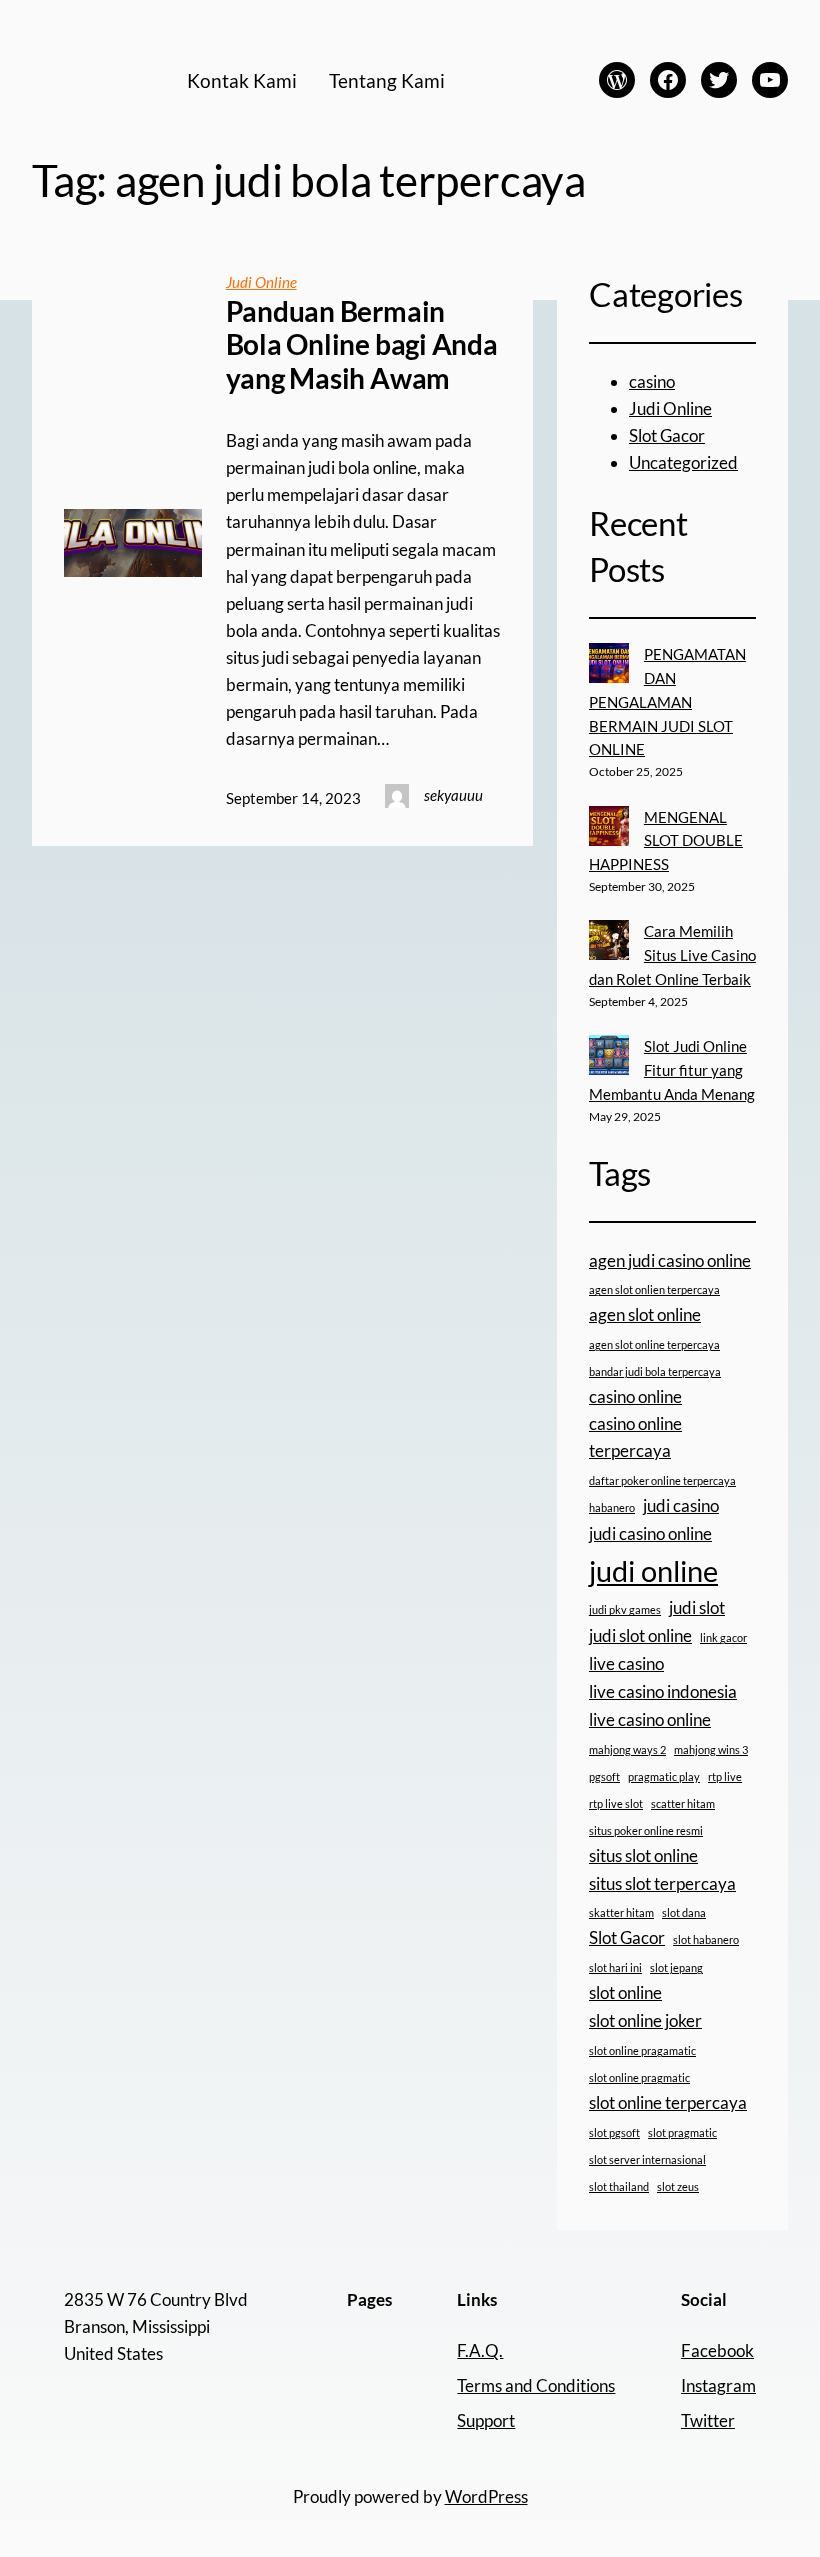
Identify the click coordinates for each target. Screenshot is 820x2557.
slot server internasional (647, 2159)
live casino (626, 1663)
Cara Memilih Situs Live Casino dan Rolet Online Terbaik (672, 955)
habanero (612, 1507)
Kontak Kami (242, 80)
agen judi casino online (670, 1260)
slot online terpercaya (668, 2102)
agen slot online (645, 1314)
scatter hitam (683, 1803)
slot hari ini (615, 1967)
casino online (635, 1396)
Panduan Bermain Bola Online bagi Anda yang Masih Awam (362, 345)
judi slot (697, 1607)
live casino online (650, 1719)
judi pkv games (625, 1609)
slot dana (684, 1912)
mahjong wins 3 (711, 1749)
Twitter (708, 2420)
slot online (625, 1992)
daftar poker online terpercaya (662, 1480)
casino (652, 381)
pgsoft (604, 1776)
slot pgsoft (614, 2132)
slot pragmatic (682, 2132)
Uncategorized (683, 462)
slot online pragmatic (639, 2077)
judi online (653, 1570)
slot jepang (676, 1967)
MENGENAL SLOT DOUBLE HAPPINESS (666, 841)
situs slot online (643, 1855)
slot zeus (678, 2186)
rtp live (725, 1776)
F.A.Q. (480, 2350)
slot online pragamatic (642, 2050)
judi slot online (640, 1635)
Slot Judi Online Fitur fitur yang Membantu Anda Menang (672, 1070)
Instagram (718, 2385)
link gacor (723, 1637)
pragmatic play (664, 1776)
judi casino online (650, 1533)
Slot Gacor (667, 435)
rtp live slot (616, 1803)
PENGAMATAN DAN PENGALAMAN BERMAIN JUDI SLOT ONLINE (667, 701)
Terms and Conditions (536, 2385)
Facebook (717, 2350)
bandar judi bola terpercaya (655, 1371)
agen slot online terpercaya (654, 1344)
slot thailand (619, 2186)
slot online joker (645, 2020)
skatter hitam (621, 1912)
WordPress (486, 2496)
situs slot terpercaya (662, 1883)
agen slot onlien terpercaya (654, 1289)
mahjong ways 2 (627, 1749)
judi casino (681, 1505)
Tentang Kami (387, 80)
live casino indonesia (663, 1691)
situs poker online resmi (646, 1830)
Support (486, 2420)
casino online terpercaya (635, 1437)
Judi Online (261, 282)
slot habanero (706, 1939)
